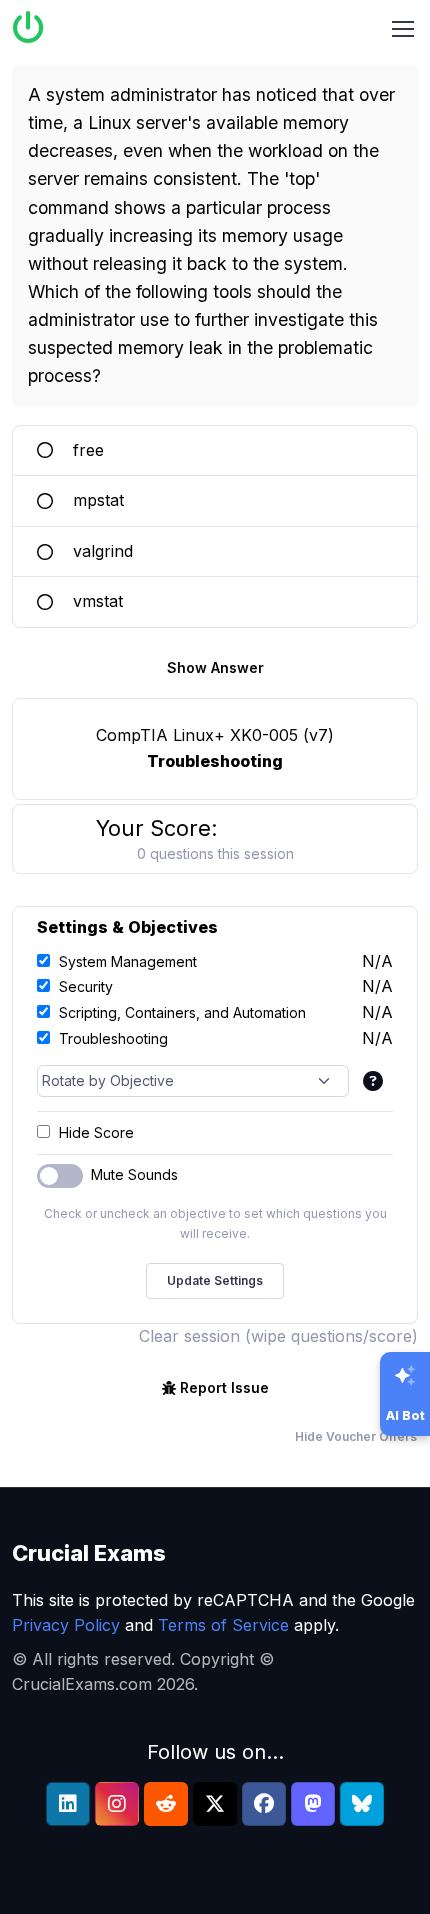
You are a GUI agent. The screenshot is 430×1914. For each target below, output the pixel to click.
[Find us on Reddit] (166, 1804)
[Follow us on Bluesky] (362, 1804)
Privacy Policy (66, 1625)
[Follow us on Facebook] (264, 1804)
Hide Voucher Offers (356, 1436)
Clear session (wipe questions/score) (278, 1336)
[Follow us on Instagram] (117, 1804)
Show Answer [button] (215, 667)
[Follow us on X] (215, 1804)
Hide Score (96, 1132)
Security (86, 986)
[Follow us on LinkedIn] (68, 1804)
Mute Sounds (134, 1174)
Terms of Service (223, 1625)
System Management (128, 961)
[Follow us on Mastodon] (313, 1804)
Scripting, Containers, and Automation (182, 1012)
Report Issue (224, 1387)
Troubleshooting (113, 1038)
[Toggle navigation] (403, 29)
